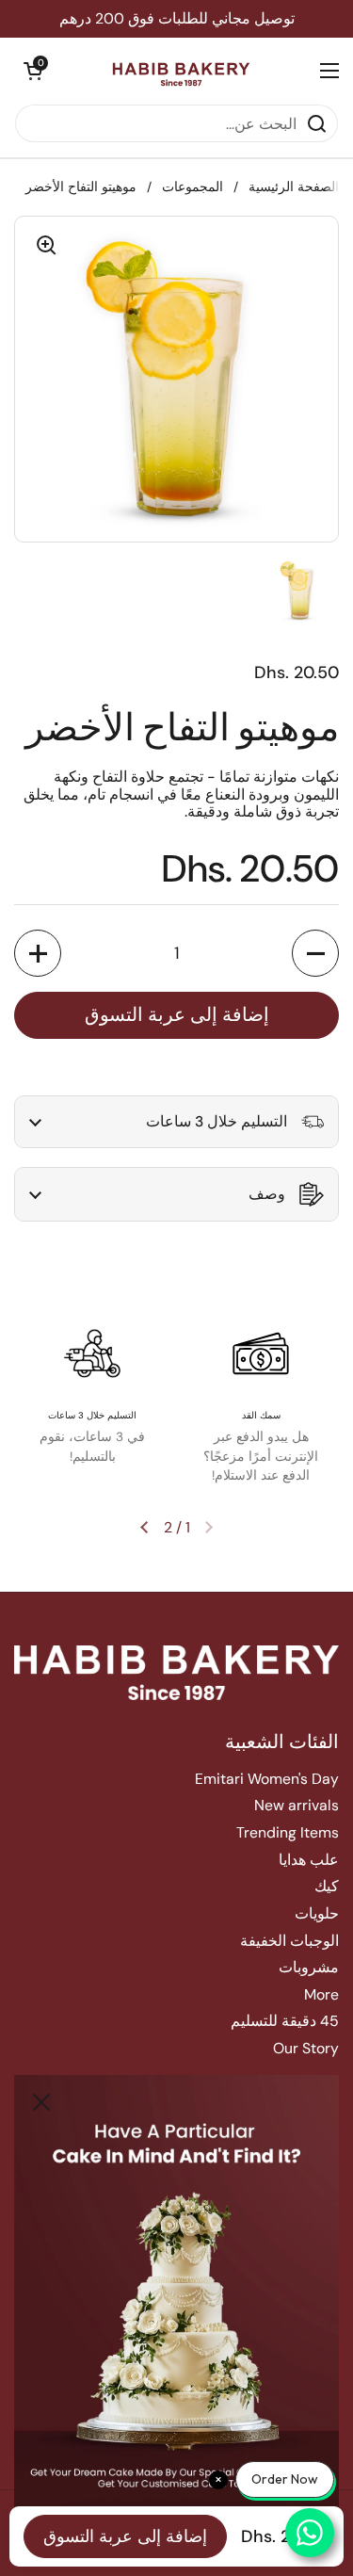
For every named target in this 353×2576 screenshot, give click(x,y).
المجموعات (193, 187)
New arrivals (297, 1805)
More (321, 1994)
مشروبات (309, 1967)
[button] (33, 71)
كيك (327, 1886)
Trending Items (288, 1832)
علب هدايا (309, 1860)
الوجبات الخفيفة (289, 1941)
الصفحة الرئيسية (294, 187)
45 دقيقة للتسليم (285, 2021)
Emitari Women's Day (267, 1779)
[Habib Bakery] (181, 71)
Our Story (306, 2048)
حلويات (317, 1913)
